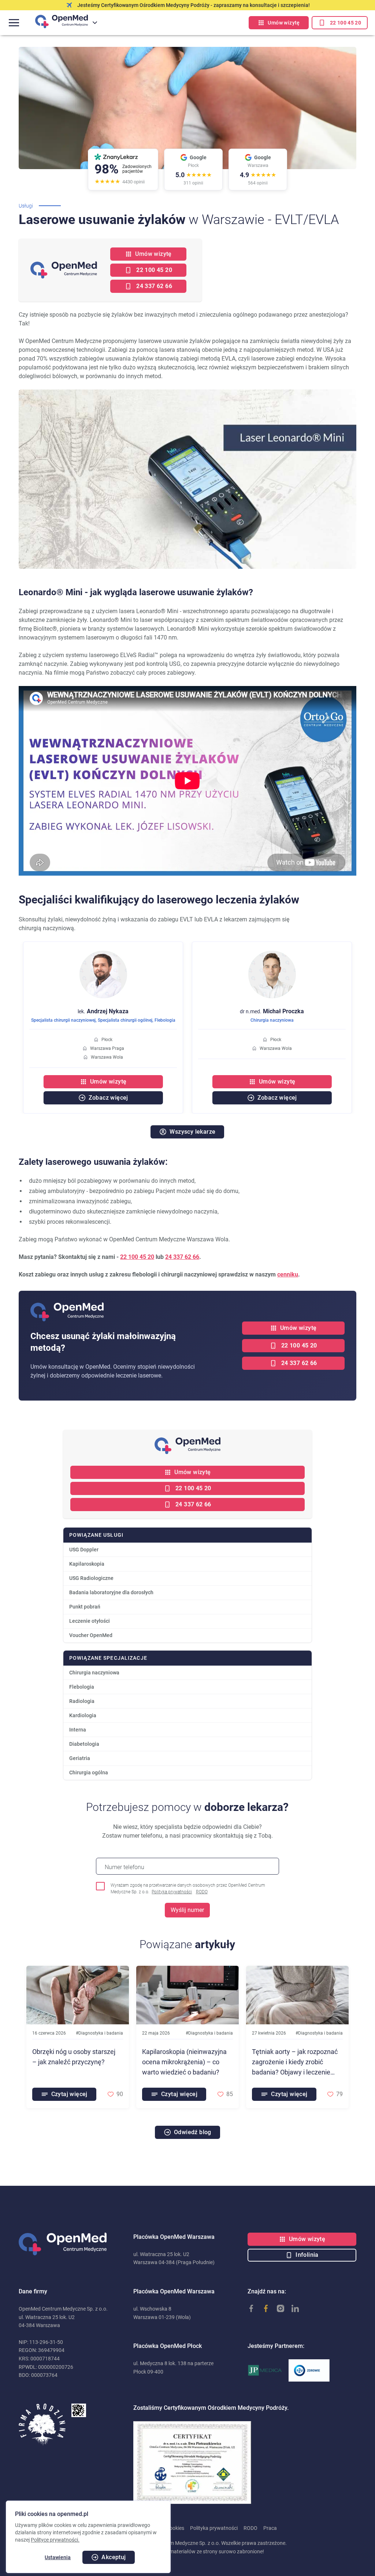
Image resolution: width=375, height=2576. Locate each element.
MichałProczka (272, 1011)
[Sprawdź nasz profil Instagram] (277, 2308)
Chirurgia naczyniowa (272, 1020)
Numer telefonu (125, 1867)
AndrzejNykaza (103, 1011)
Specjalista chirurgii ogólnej (125, 1020)
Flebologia (165, 1020)
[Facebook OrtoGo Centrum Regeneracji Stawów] (262, 2308)
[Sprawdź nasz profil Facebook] (248, 2308)
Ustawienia (58, 2557)
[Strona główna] (73, 2244)
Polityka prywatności (172, 1892)
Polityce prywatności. (55, 2540)
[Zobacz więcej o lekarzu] (103, 955)
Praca (270, 2528)
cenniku (288, 1274)
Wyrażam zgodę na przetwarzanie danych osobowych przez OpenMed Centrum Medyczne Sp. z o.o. (188, 1889)
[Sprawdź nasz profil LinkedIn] (292, 2308)
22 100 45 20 (137, 1257)
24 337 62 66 (182, 1257)
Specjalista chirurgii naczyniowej (63, 1020)
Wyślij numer (187, 1910)
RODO (202, 1892)
